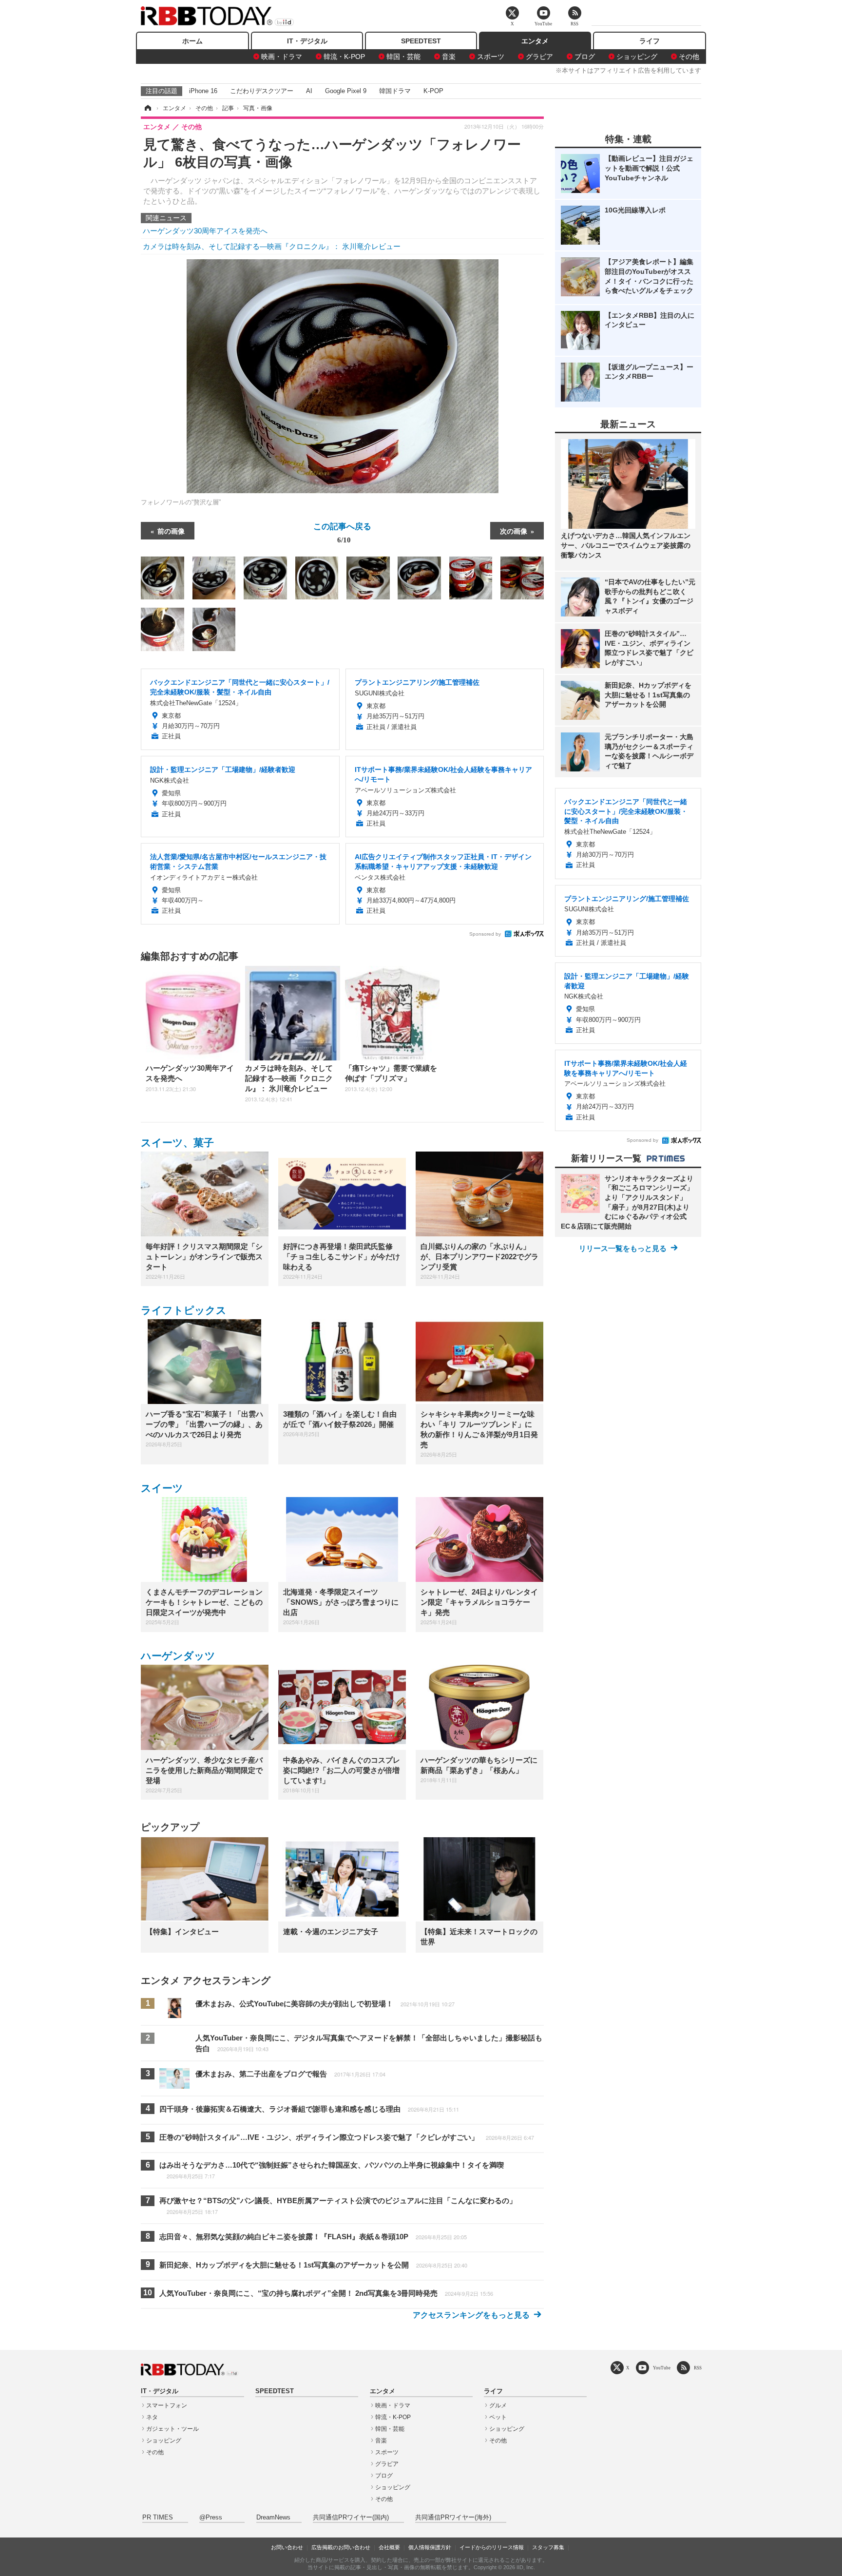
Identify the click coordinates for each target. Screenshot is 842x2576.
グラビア (539, 57)
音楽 (449, 57)
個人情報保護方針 (430, 2547)
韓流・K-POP (344, 57)
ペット (498, 2417)
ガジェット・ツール (172, 2429)
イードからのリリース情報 (492, 2547)
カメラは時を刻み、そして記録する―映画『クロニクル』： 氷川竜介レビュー (272, 246)
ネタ (152, 2417)
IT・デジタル (307, 41)
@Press (211, 2518)
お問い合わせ (287, 2547)
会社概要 (389, 2547)
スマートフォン (167, 2405)
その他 (689, 57)
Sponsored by (485, 934)
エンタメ (535, 41)
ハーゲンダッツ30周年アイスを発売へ (205, 231)
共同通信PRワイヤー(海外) (453, 2518)
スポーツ (491, 57)
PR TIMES (158, 2518)
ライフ (650, 41)
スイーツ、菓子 (177, 1143)
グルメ (498, 2405)
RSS (698, 2368)
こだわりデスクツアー (262, 91)
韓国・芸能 (403, 57)
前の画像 (171, 531)
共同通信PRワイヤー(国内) (351, 2518)
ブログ (585, 57)
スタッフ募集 (548, 2547)
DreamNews (273, 2518)
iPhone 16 (203, 91)
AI (309, 91)
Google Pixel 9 (346, 91)
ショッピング (637, 57)
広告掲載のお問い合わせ (341, 2547)
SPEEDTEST (421, 41)
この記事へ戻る (342, 532)
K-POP (433, 91)
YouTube (662, 2368)
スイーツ (162, 1488)
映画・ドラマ (282, 57)
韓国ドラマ (395, 91)
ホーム (192, 41)
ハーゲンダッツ (178, 1656)
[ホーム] (147, 108)
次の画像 (514, 531)
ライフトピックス (184, 1310)
